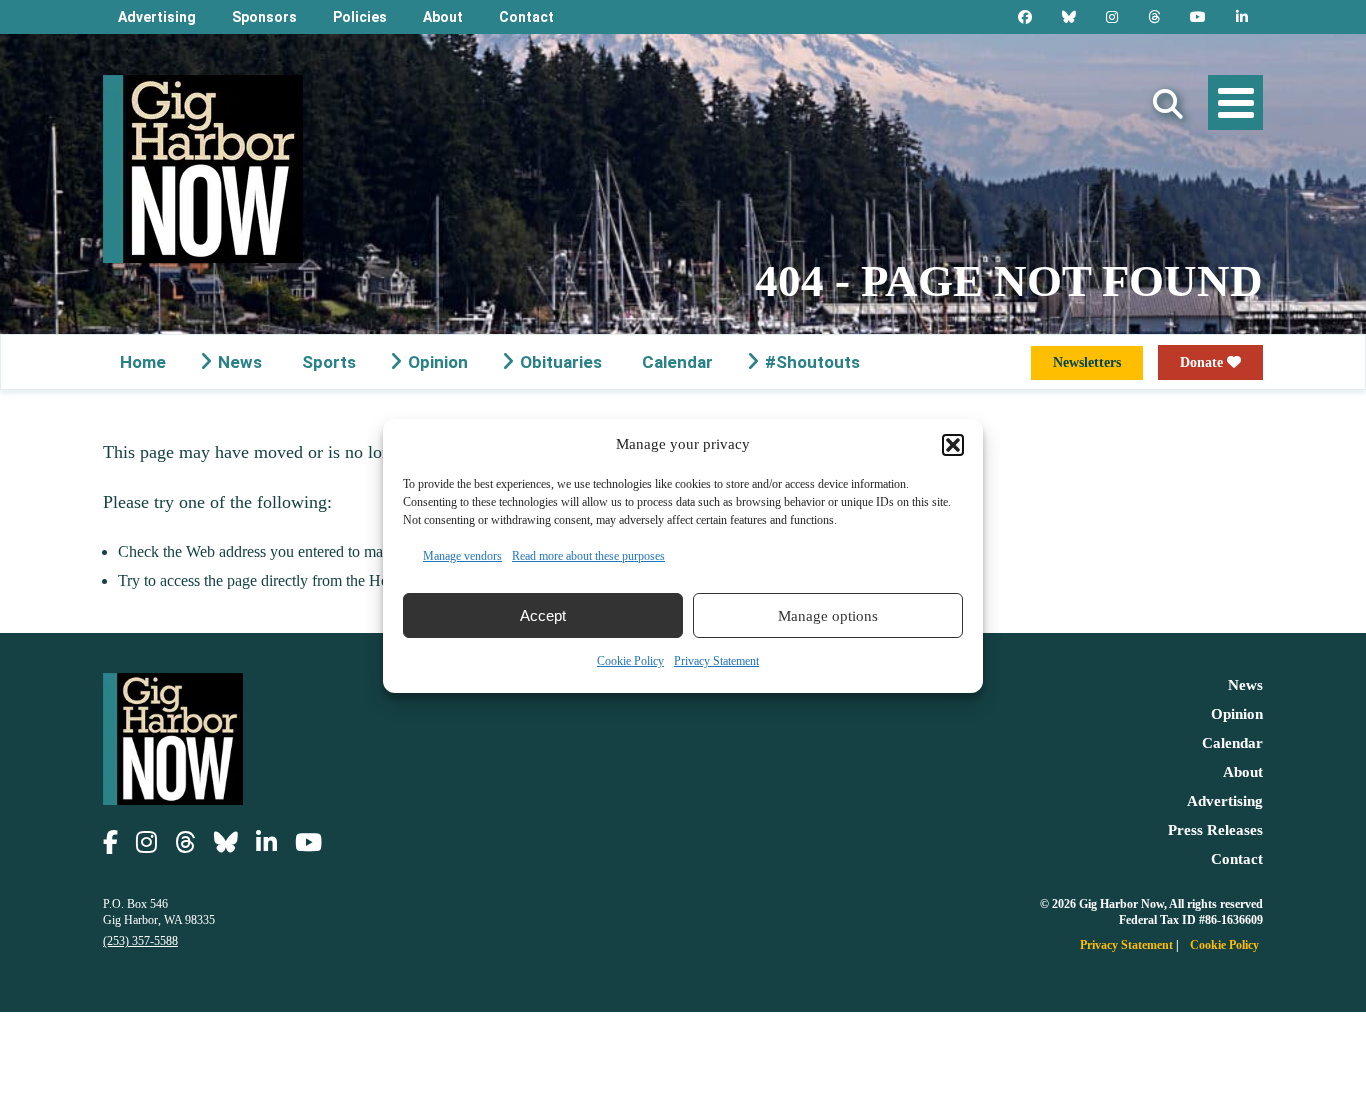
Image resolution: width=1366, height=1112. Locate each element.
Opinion (438, 362)
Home (143, 362)
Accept (543, 615)
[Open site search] (1168, 104)
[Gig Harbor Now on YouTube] (1198, 17)
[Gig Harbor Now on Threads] (1154, 17)
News (240, 362)
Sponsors (264, 17)
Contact (526, 17)
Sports (329, 362)
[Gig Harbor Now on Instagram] (1112, 17)
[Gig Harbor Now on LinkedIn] (1242, 17)
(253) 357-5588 (140, 941)
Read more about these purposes (588, 556)
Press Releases (1215, 830)
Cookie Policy (630, 661)
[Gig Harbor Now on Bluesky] (1069, 17)
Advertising (157, 17)
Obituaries (561, 362)
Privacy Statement (716, 661)
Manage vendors (462, 556)
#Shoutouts (812, 362)
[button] (953, 445)
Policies (360, 17)
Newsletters (1087, 362)
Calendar (677, 362)
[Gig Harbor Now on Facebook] (1025, 17)
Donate (1203, 362)
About (443, 17)
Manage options (828, 616)
